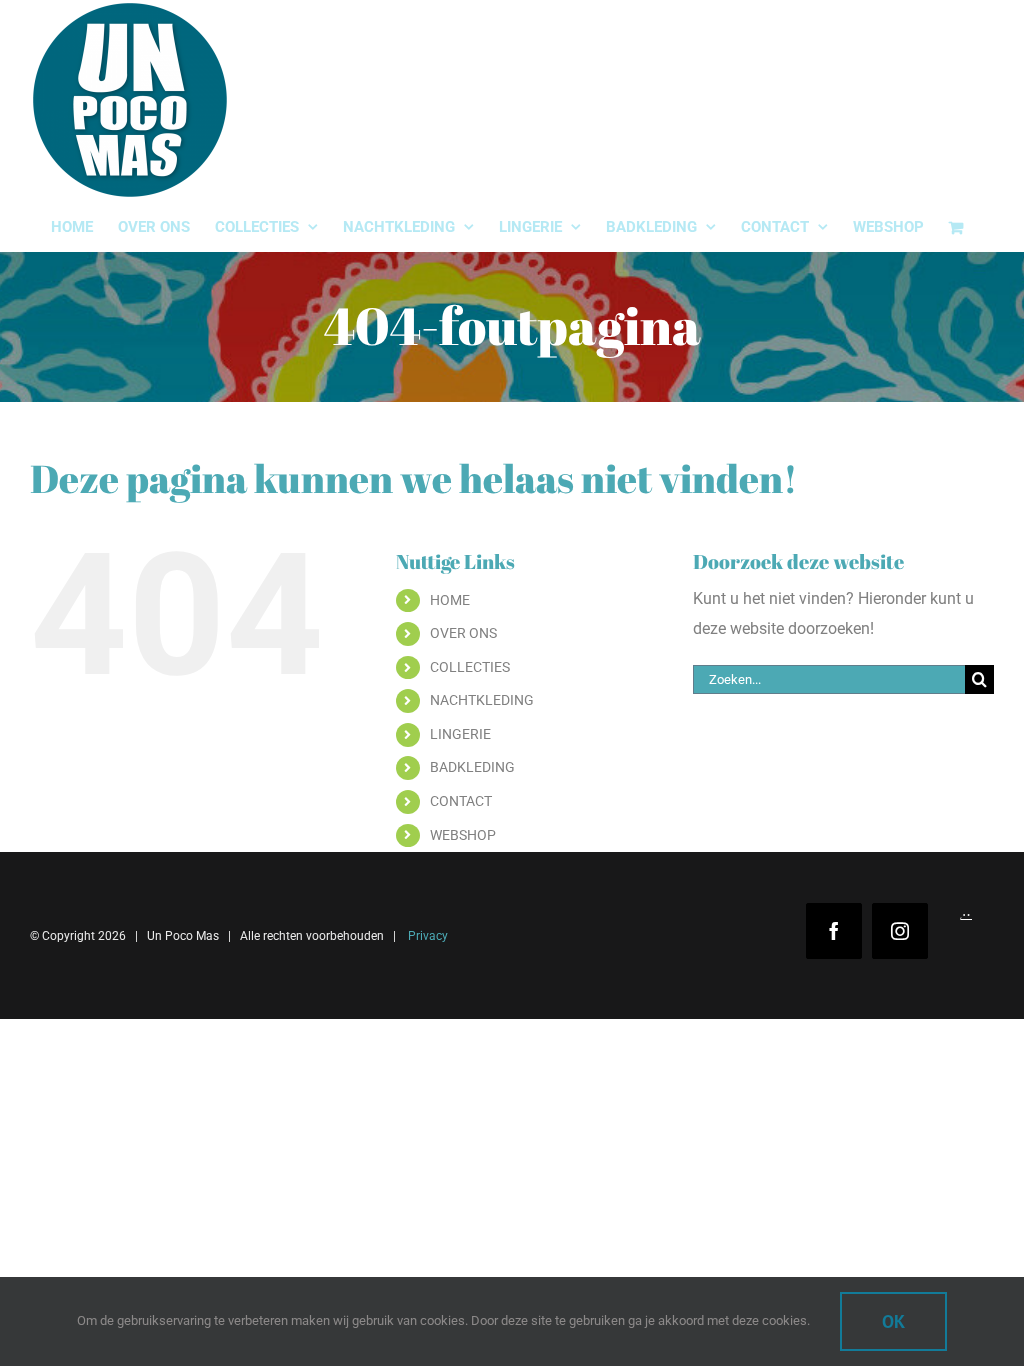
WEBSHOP (463, 835)
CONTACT (461, 801)
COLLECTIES (470, 667)
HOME (450, 600)
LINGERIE (460, 734)
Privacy (426, 936)
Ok (893, 1321)
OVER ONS (463, 633)
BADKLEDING (472, 767)
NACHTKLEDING (482, 700)
